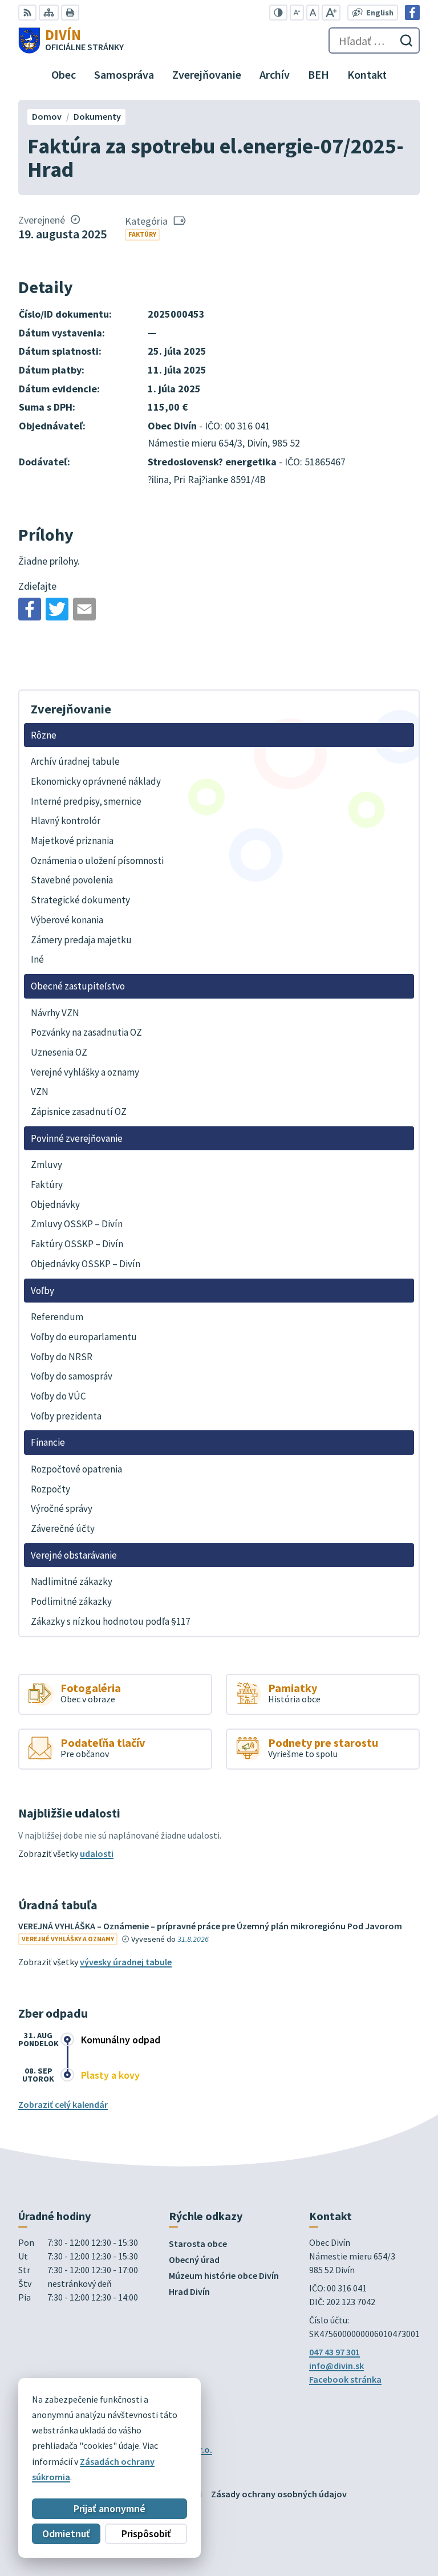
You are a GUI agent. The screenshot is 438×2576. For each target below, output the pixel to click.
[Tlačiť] (70, 13)
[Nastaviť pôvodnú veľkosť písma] (313, 13)
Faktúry (142, 234)
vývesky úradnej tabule (126, 1962)
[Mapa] (49, 13)
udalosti (97, 1853)
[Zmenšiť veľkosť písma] (297, 13)
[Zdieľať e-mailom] (84, 609)
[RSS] (27, 13)
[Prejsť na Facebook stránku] (412, 13)
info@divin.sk (336, 2366)
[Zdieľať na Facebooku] (30, 609)
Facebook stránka (345, 2379)
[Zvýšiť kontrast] (278, 13)
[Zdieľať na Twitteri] (57, 609)
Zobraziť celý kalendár (63, 2104)
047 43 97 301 (334, 2352)
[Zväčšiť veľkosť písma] (331, 13)
